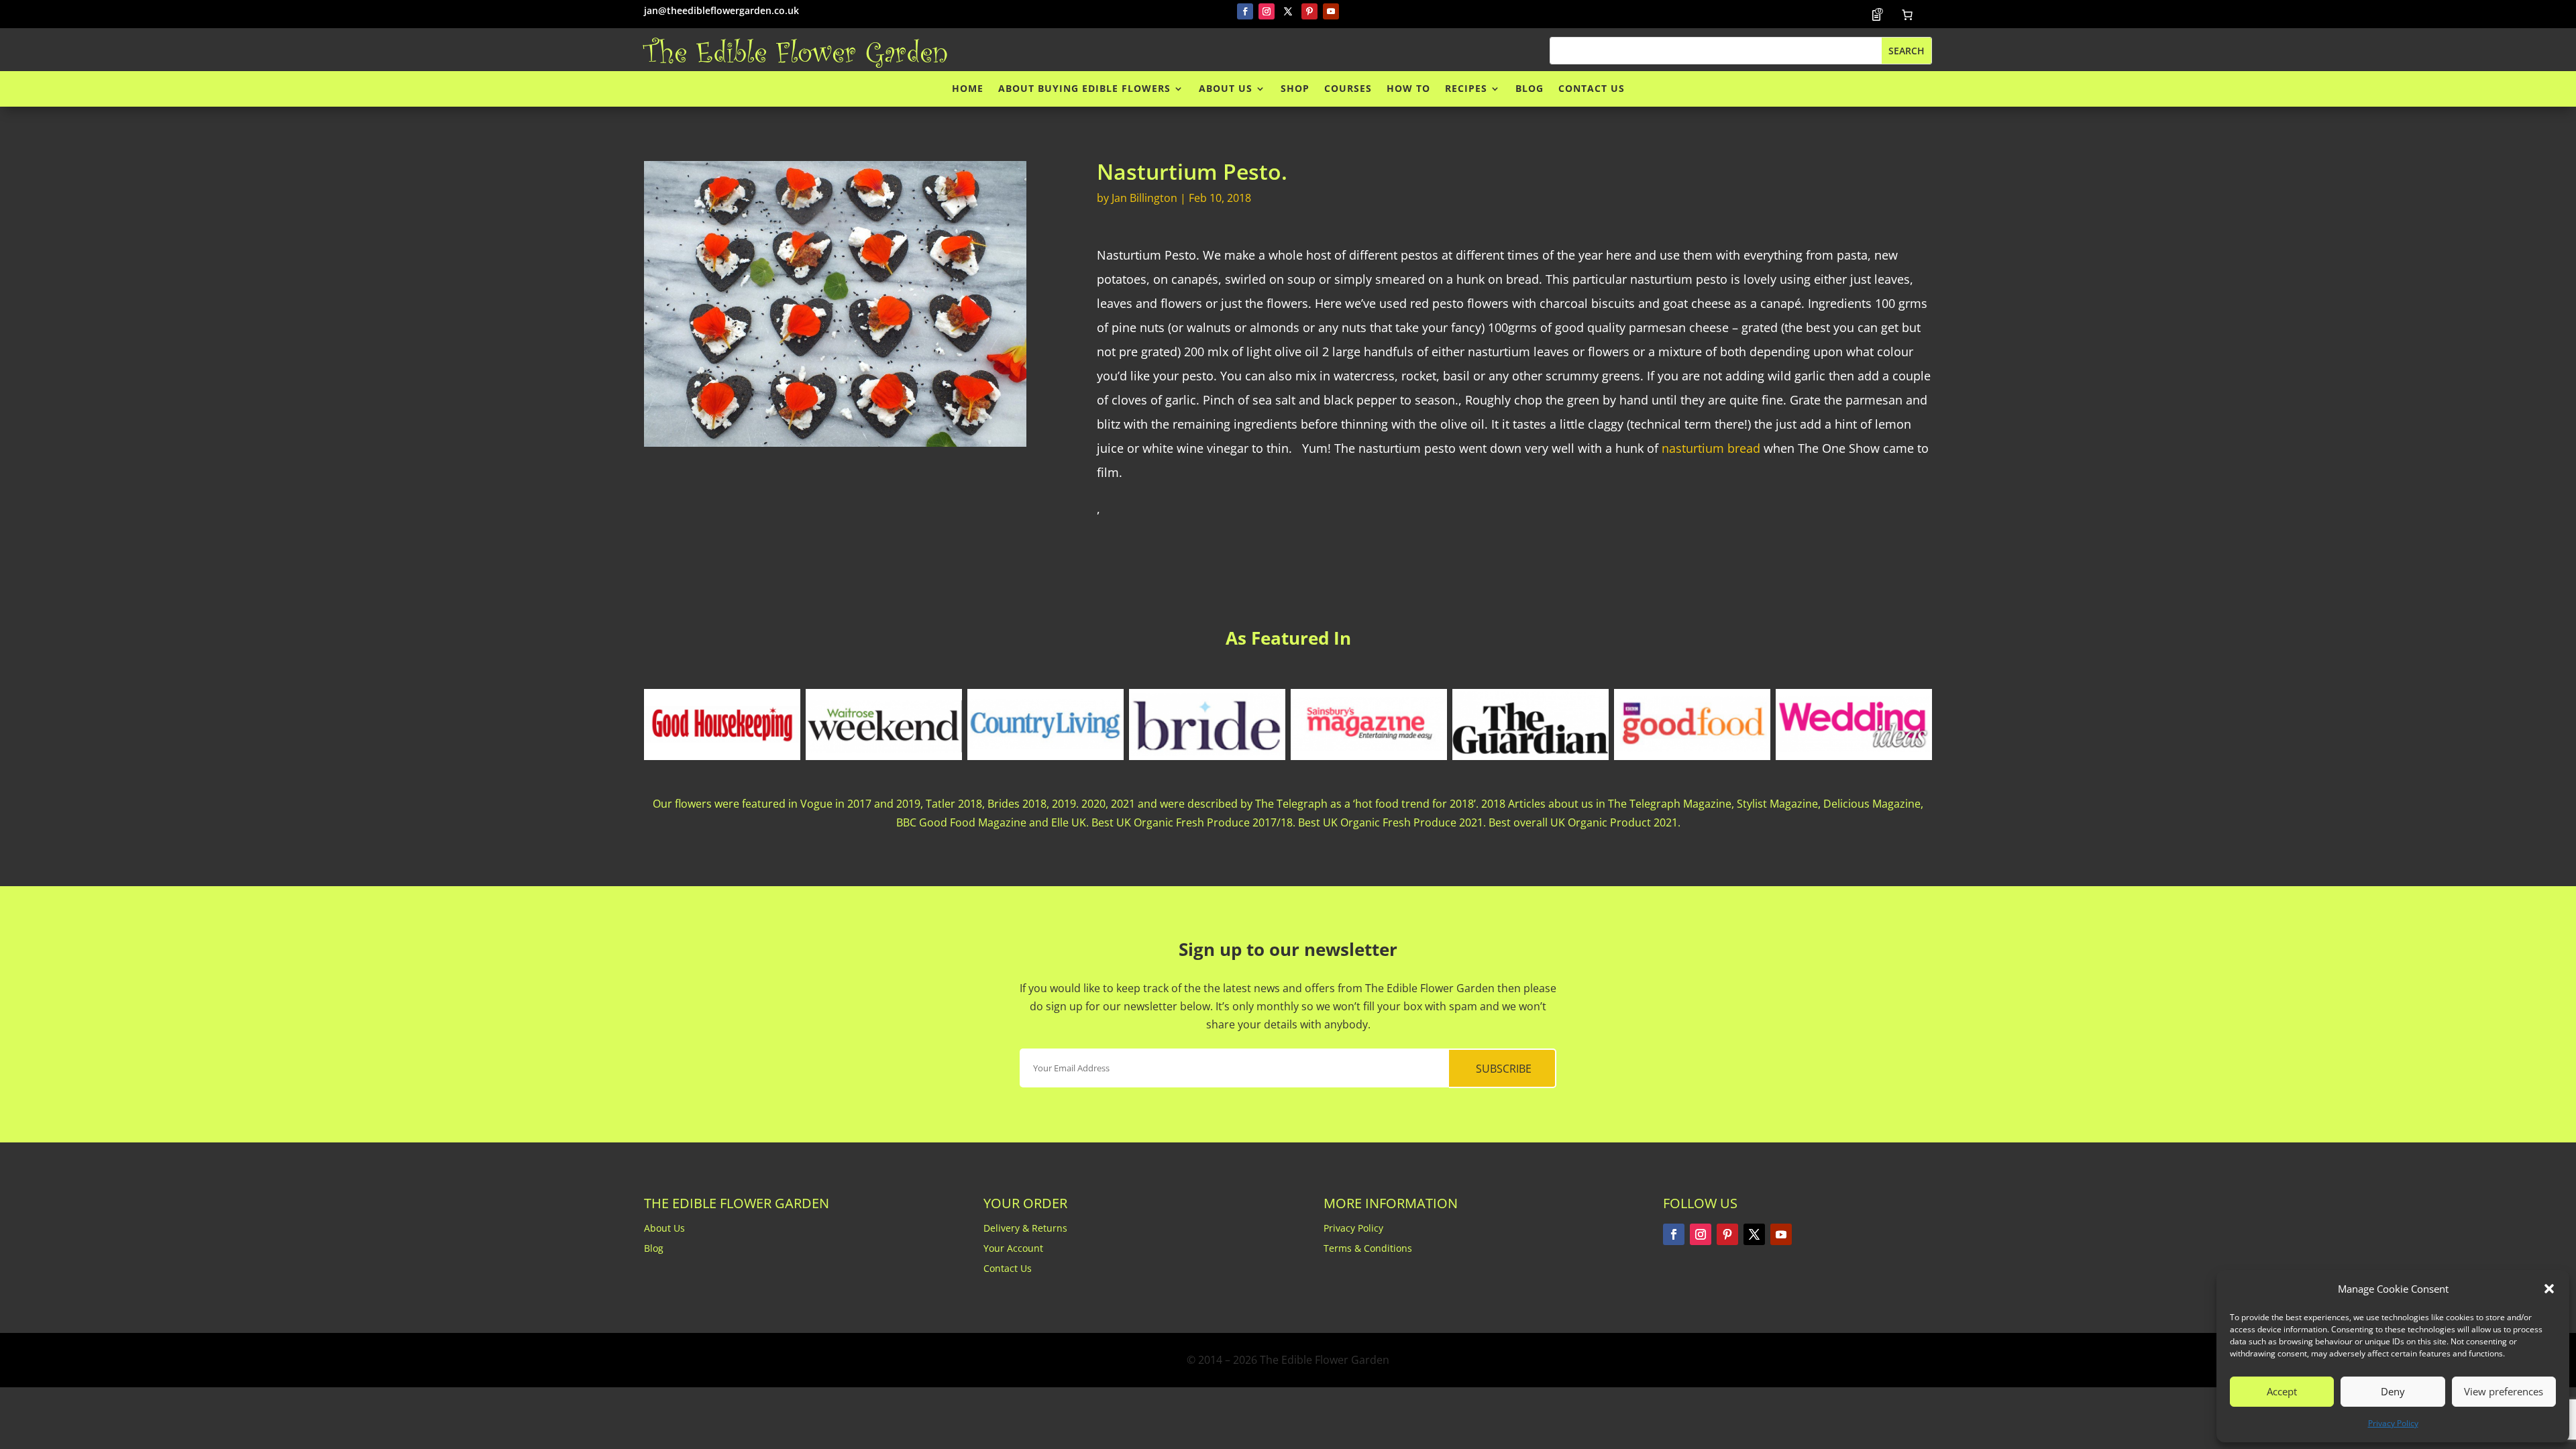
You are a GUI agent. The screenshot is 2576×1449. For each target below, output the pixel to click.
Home (968, 89)
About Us (1226, 89)
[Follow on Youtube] (1331, 11)
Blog (1529, 89)
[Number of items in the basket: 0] (1907, 15)
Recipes (1466, 89)
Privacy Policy (2393, 1423)
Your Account (1013, 1249)
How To (1408, 89)
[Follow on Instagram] (1267, 11)
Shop (1295, 89)
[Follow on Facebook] (1245, 11)
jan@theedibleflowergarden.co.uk (721, 10)
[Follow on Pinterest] (1309, 11)
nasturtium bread (1713, 448)
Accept (2282, 1391)
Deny (2393, 1391)
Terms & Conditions (1368, 1249)
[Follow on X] (1288, 11)
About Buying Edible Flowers (1084, 89)
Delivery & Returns (1025, 1229)
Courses (1348, 89)
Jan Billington (1144, 198)
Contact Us (1592, 89)
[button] (2549, 1289)
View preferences (2504, 1391)
